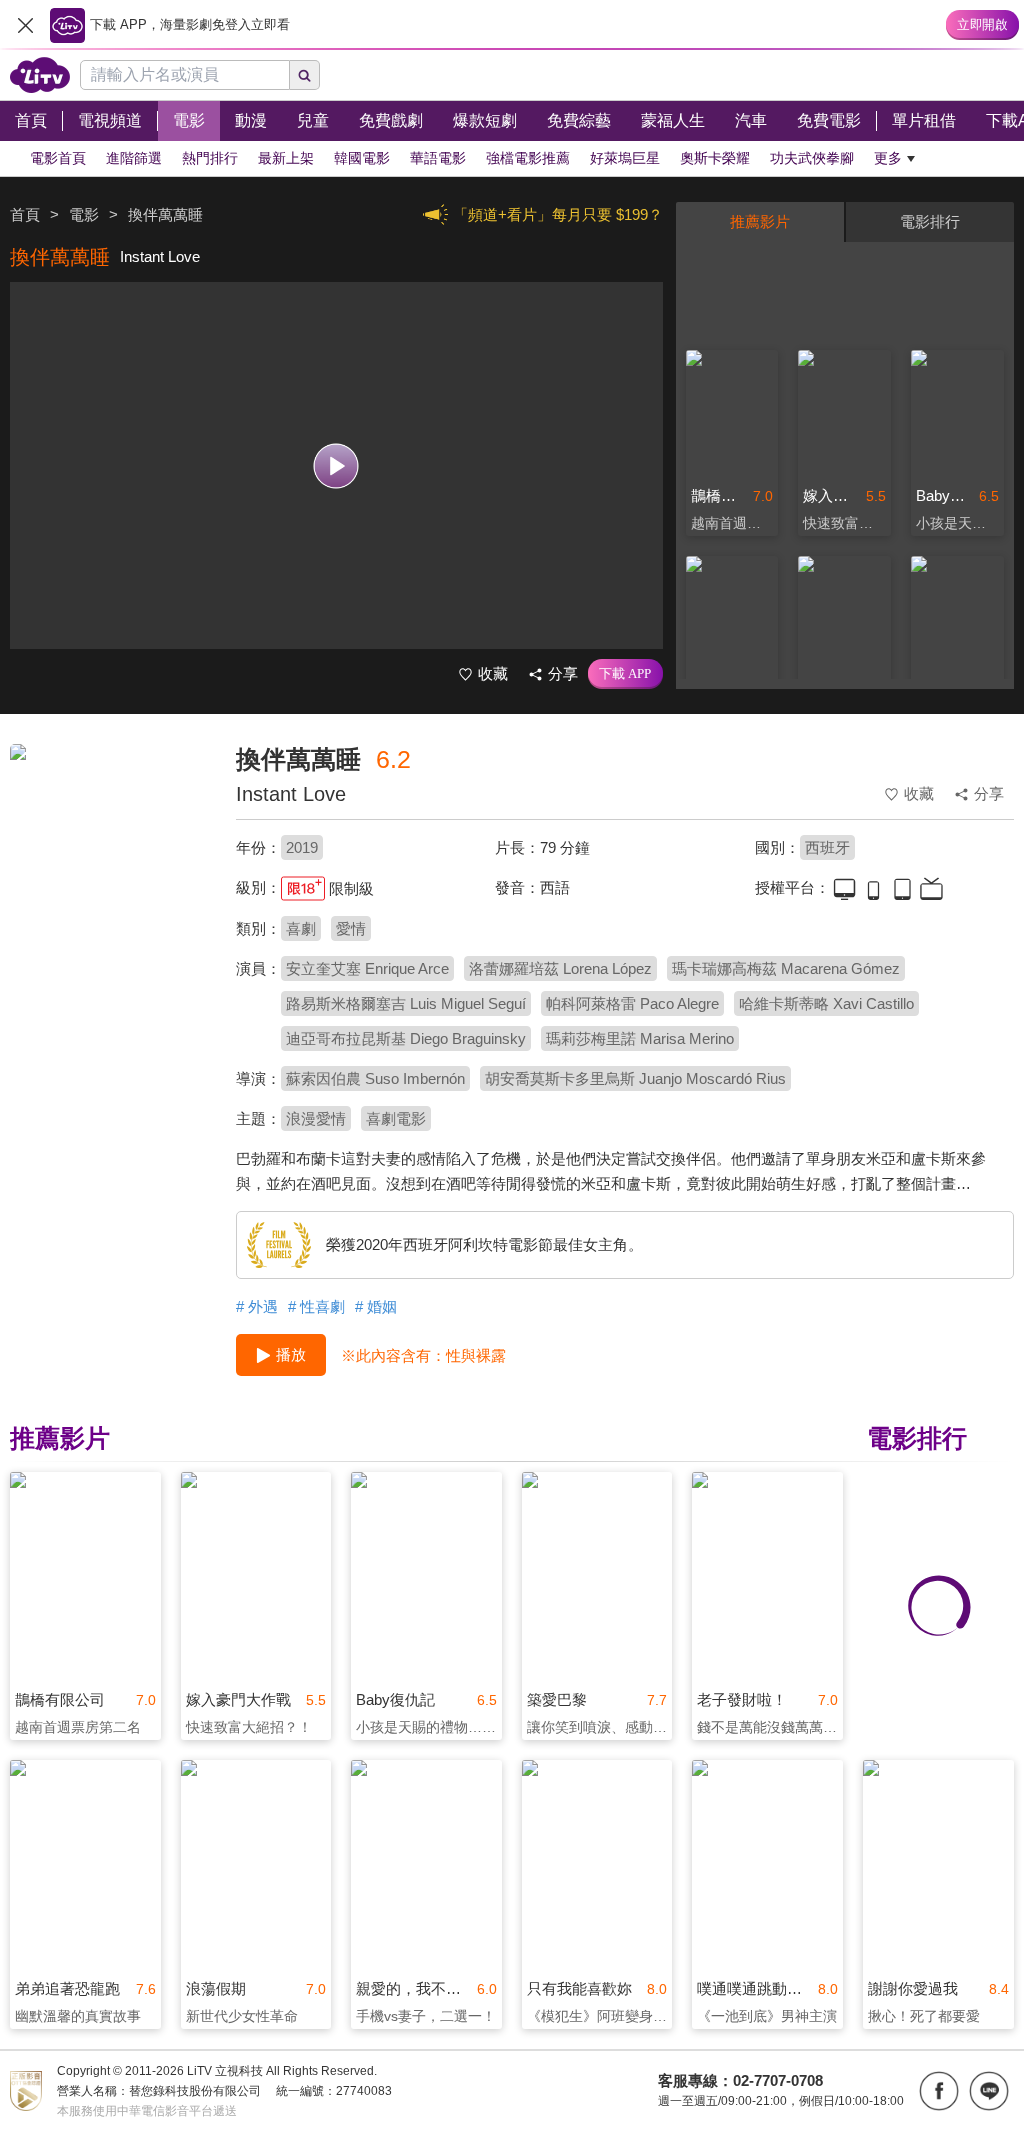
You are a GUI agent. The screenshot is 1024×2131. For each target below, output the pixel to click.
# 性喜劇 (316, 1306)
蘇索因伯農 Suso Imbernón (375, 1078)
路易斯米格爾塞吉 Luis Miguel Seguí (406, 1003)
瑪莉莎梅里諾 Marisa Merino (640, 1038)
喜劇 (301, 928)
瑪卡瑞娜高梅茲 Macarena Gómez (786, 968)
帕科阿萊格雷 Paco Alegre (632, 1003)
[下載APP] (625, 674)
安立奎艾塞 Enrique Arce (367, 968)
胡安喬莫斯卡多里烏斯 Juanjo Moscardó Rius (635, 1078)
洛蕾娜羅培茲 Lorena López (560, 968)
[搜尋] (305, 75)
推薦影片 (760, 221)
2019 (302, 847)
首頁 (25, 214)
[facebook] (939, 2091)
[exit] (25, 25)
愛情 (351, 928)
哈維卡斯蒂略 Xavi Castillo (826, 1003)
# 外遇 (257, 1306)
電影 (84, 214)
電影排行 (930, 221)
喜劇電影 (396, 1118)
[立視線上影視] (40, 75)
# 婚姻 (376, 1306)
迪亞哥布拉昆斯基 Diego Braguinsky (406, 1038)
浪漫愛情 (316, 1118)
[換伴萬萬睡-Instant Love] (110, 886)
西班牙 (827, 847)
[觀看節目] (336, 465)
